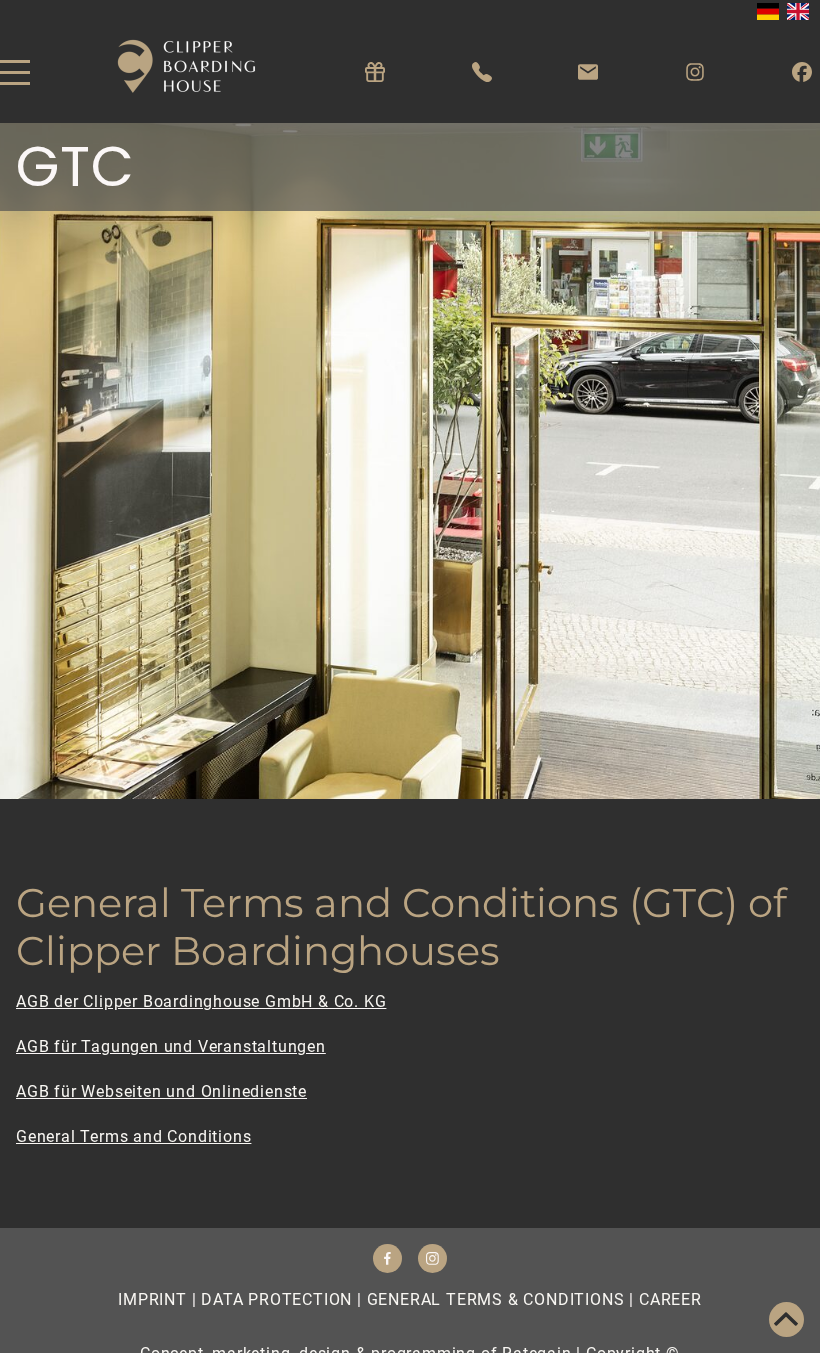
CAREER (670, 1299)
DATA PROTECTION (276, 1299)
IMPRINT (152, 1299)
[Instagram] (695, 72)
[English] (798, 11)
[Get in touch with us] (588, 72)
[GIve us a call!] (482, 72)
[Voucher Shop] (375, 72)
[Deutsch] (768, 11)
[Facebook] (802, 72)
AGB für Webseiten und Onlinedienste (161, 1091)
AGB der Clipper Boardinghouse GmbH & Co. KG (201, 1001)
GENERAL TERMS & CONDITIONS (496, 1299)
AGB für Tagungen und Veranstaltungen (171, 1046)
